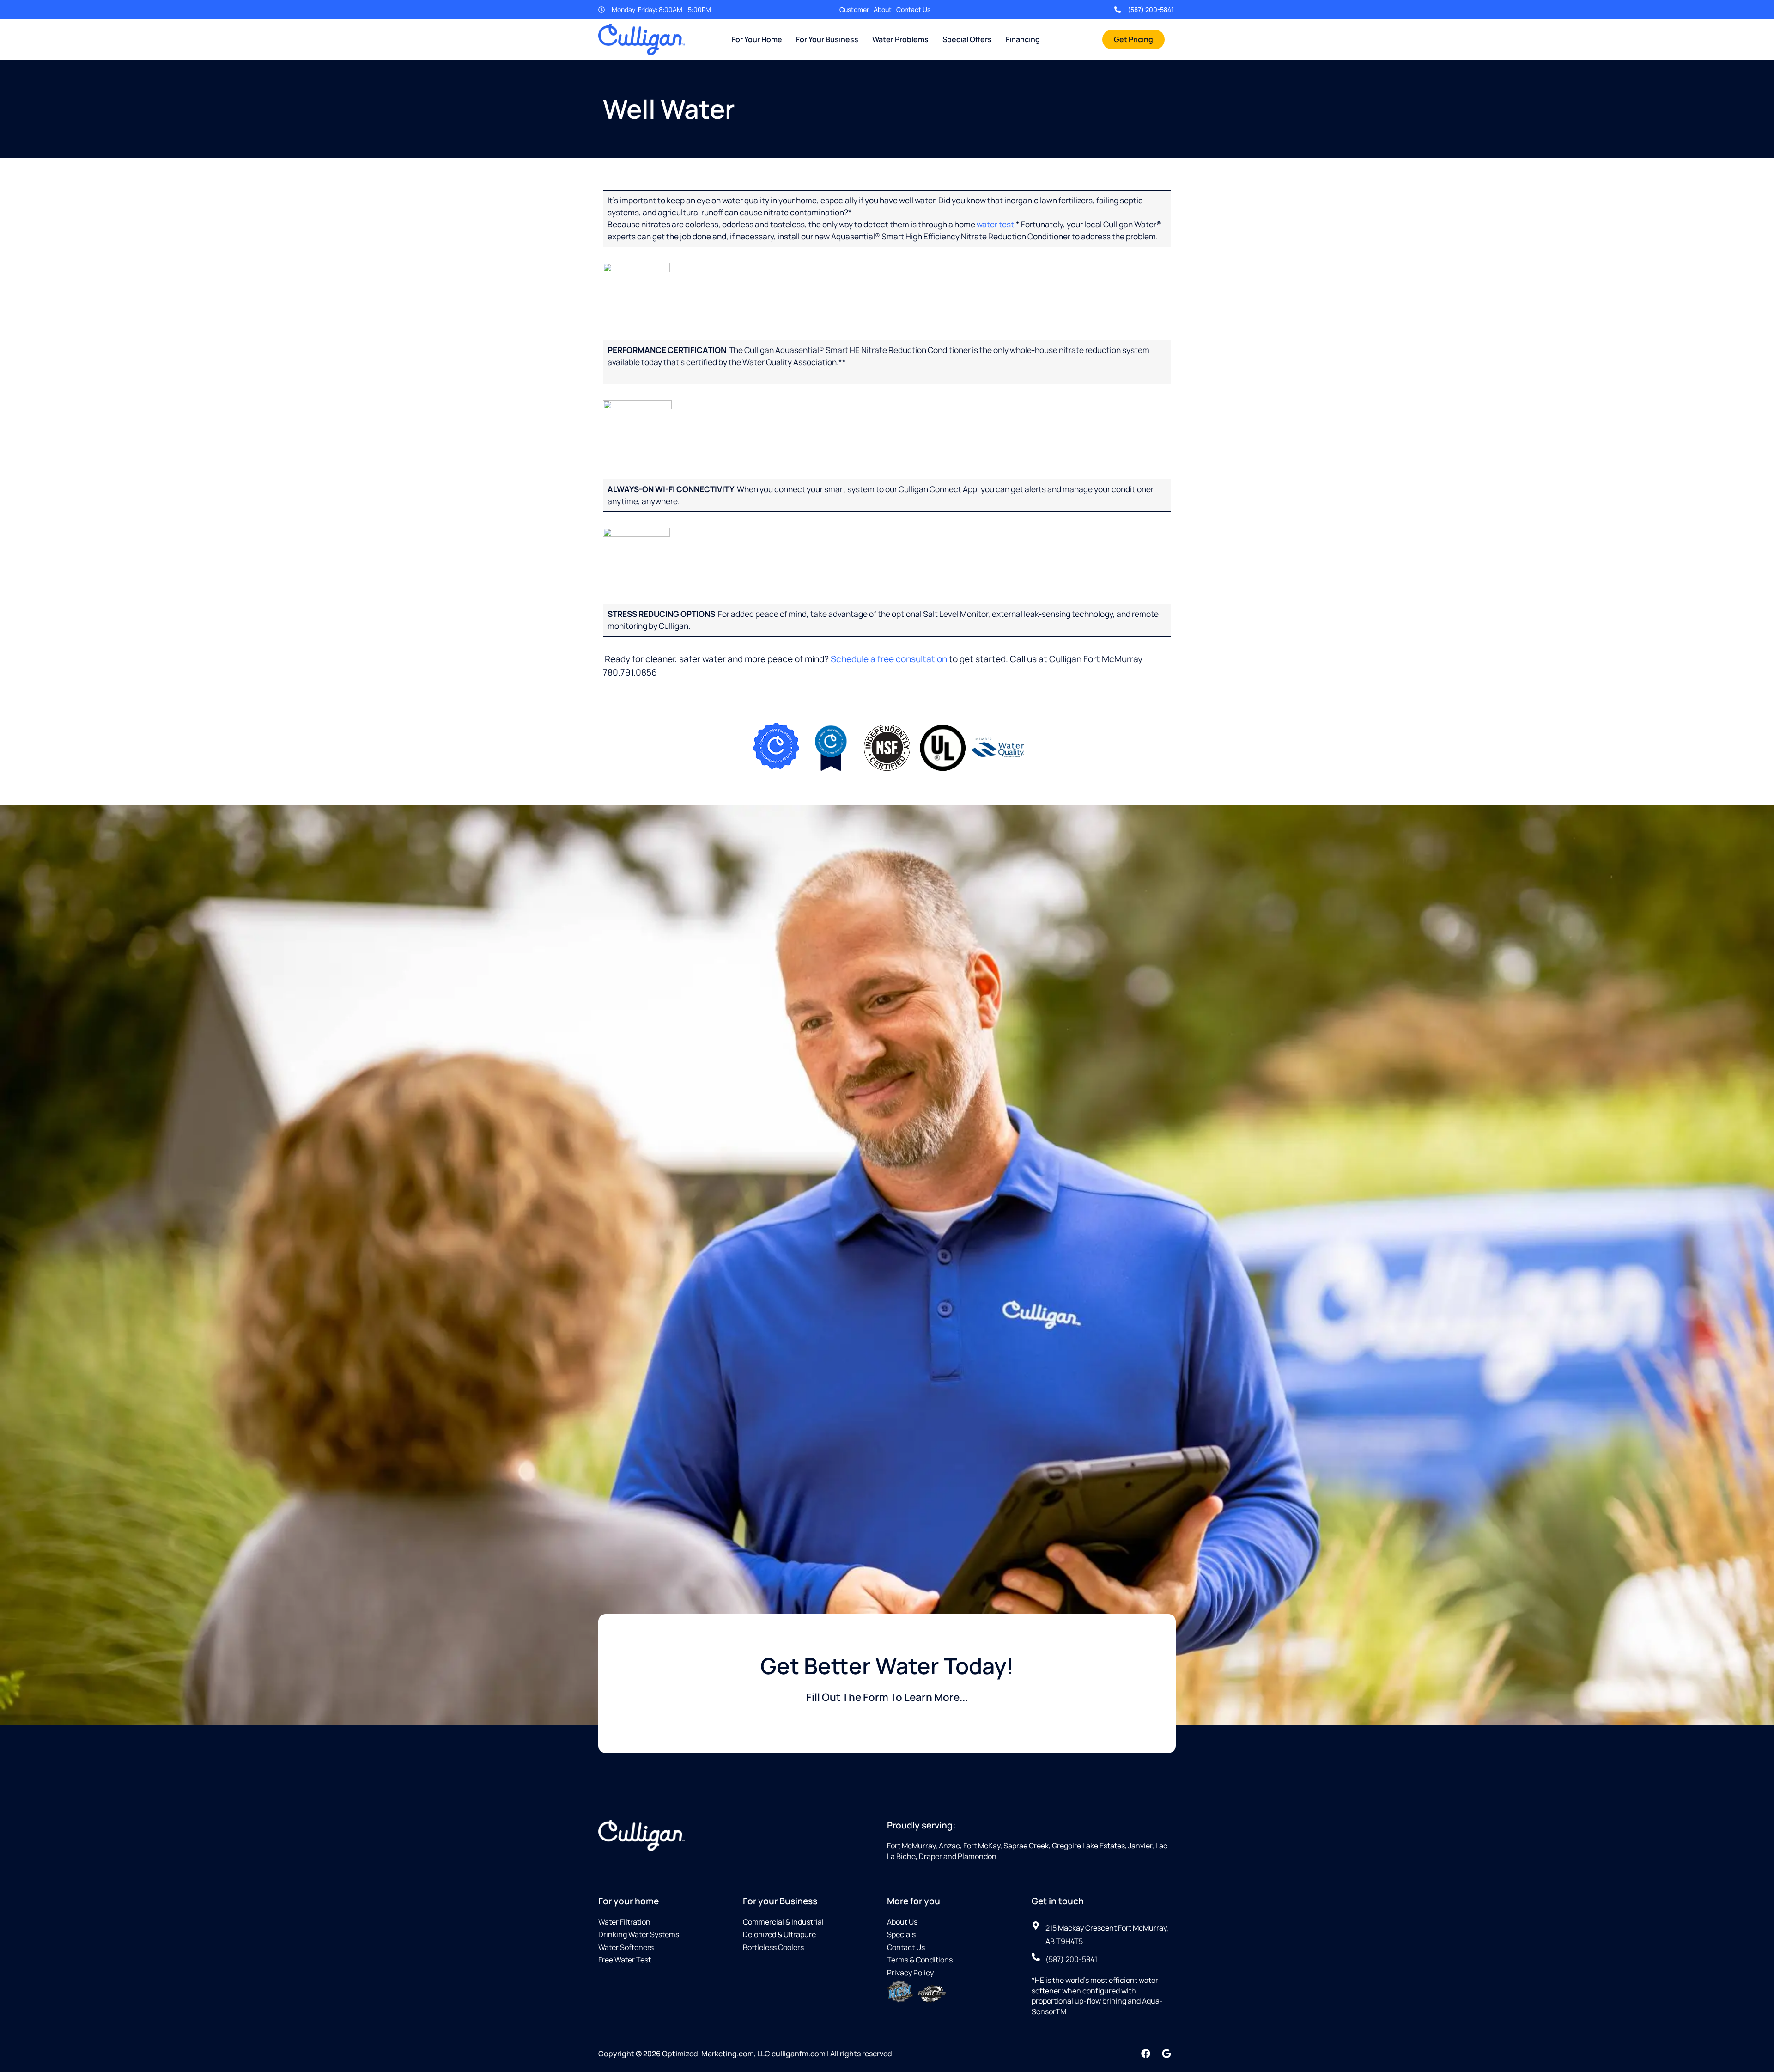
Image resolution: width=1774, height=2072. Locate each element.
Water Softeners (626, 1947)
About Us (902, 1922)
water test (995, 224)
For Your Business (827, 39)
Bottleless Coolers (773, 1947)
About (883, 9)
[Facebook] (1146, 2054)
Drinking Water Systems (639, 1934)
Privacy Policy (910, 1973)
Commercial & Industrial (783, 1922)
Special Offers (967, 39)
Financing (1023, 39)
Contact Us (913, 9)
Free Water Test (625, 1960)
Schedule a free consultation (889, 659)
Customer (854, 9)
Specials (901, 1934)
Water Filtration (624, 1922)
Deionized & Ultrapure (779, 1934)
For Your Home (757, 39)
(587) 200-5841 (1151, 9)
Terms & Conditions (920, 1960)
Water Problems (900, 39)
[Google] (1166, 2054)
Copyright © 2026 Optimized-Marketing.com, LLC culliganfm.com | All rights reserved (745, 2054)
